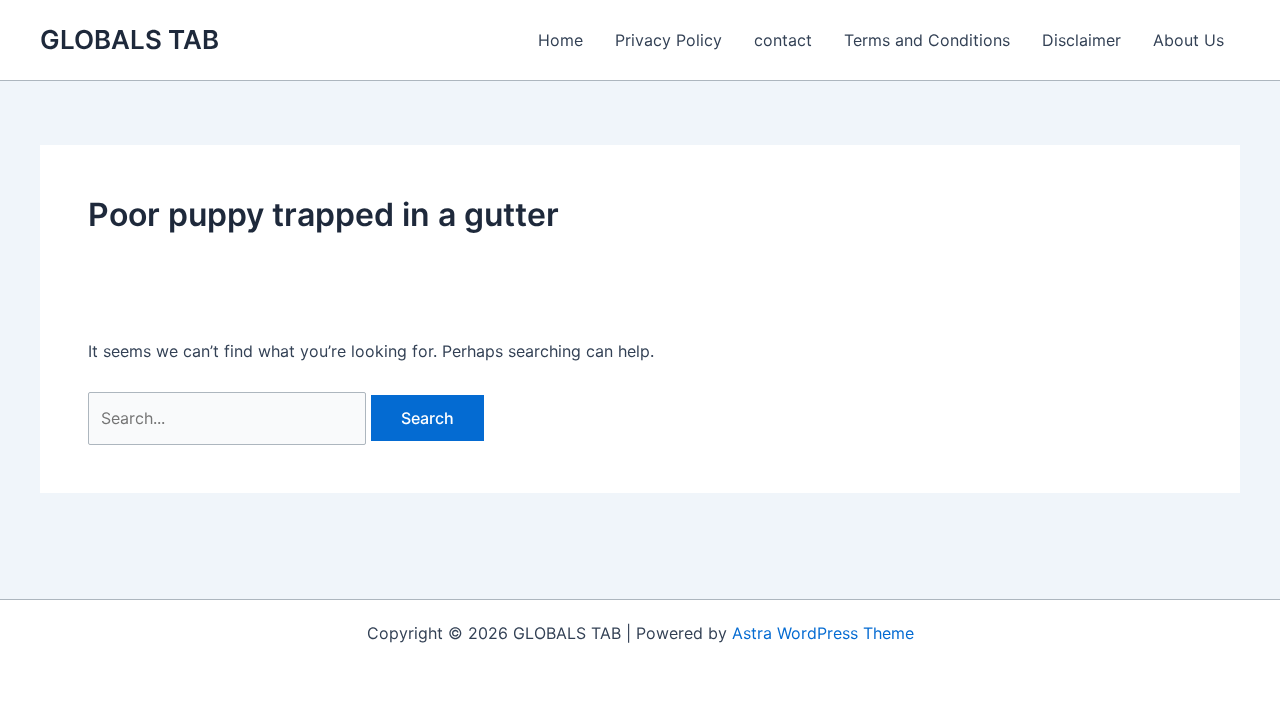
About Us (1188, 40)
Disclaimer (1081, 40)
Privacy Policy (668, 40)
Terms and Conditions (927, 40)
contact (783, 40)
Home (560, 40)
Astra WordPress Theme (823, 633)
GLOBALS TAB (129, 39)
